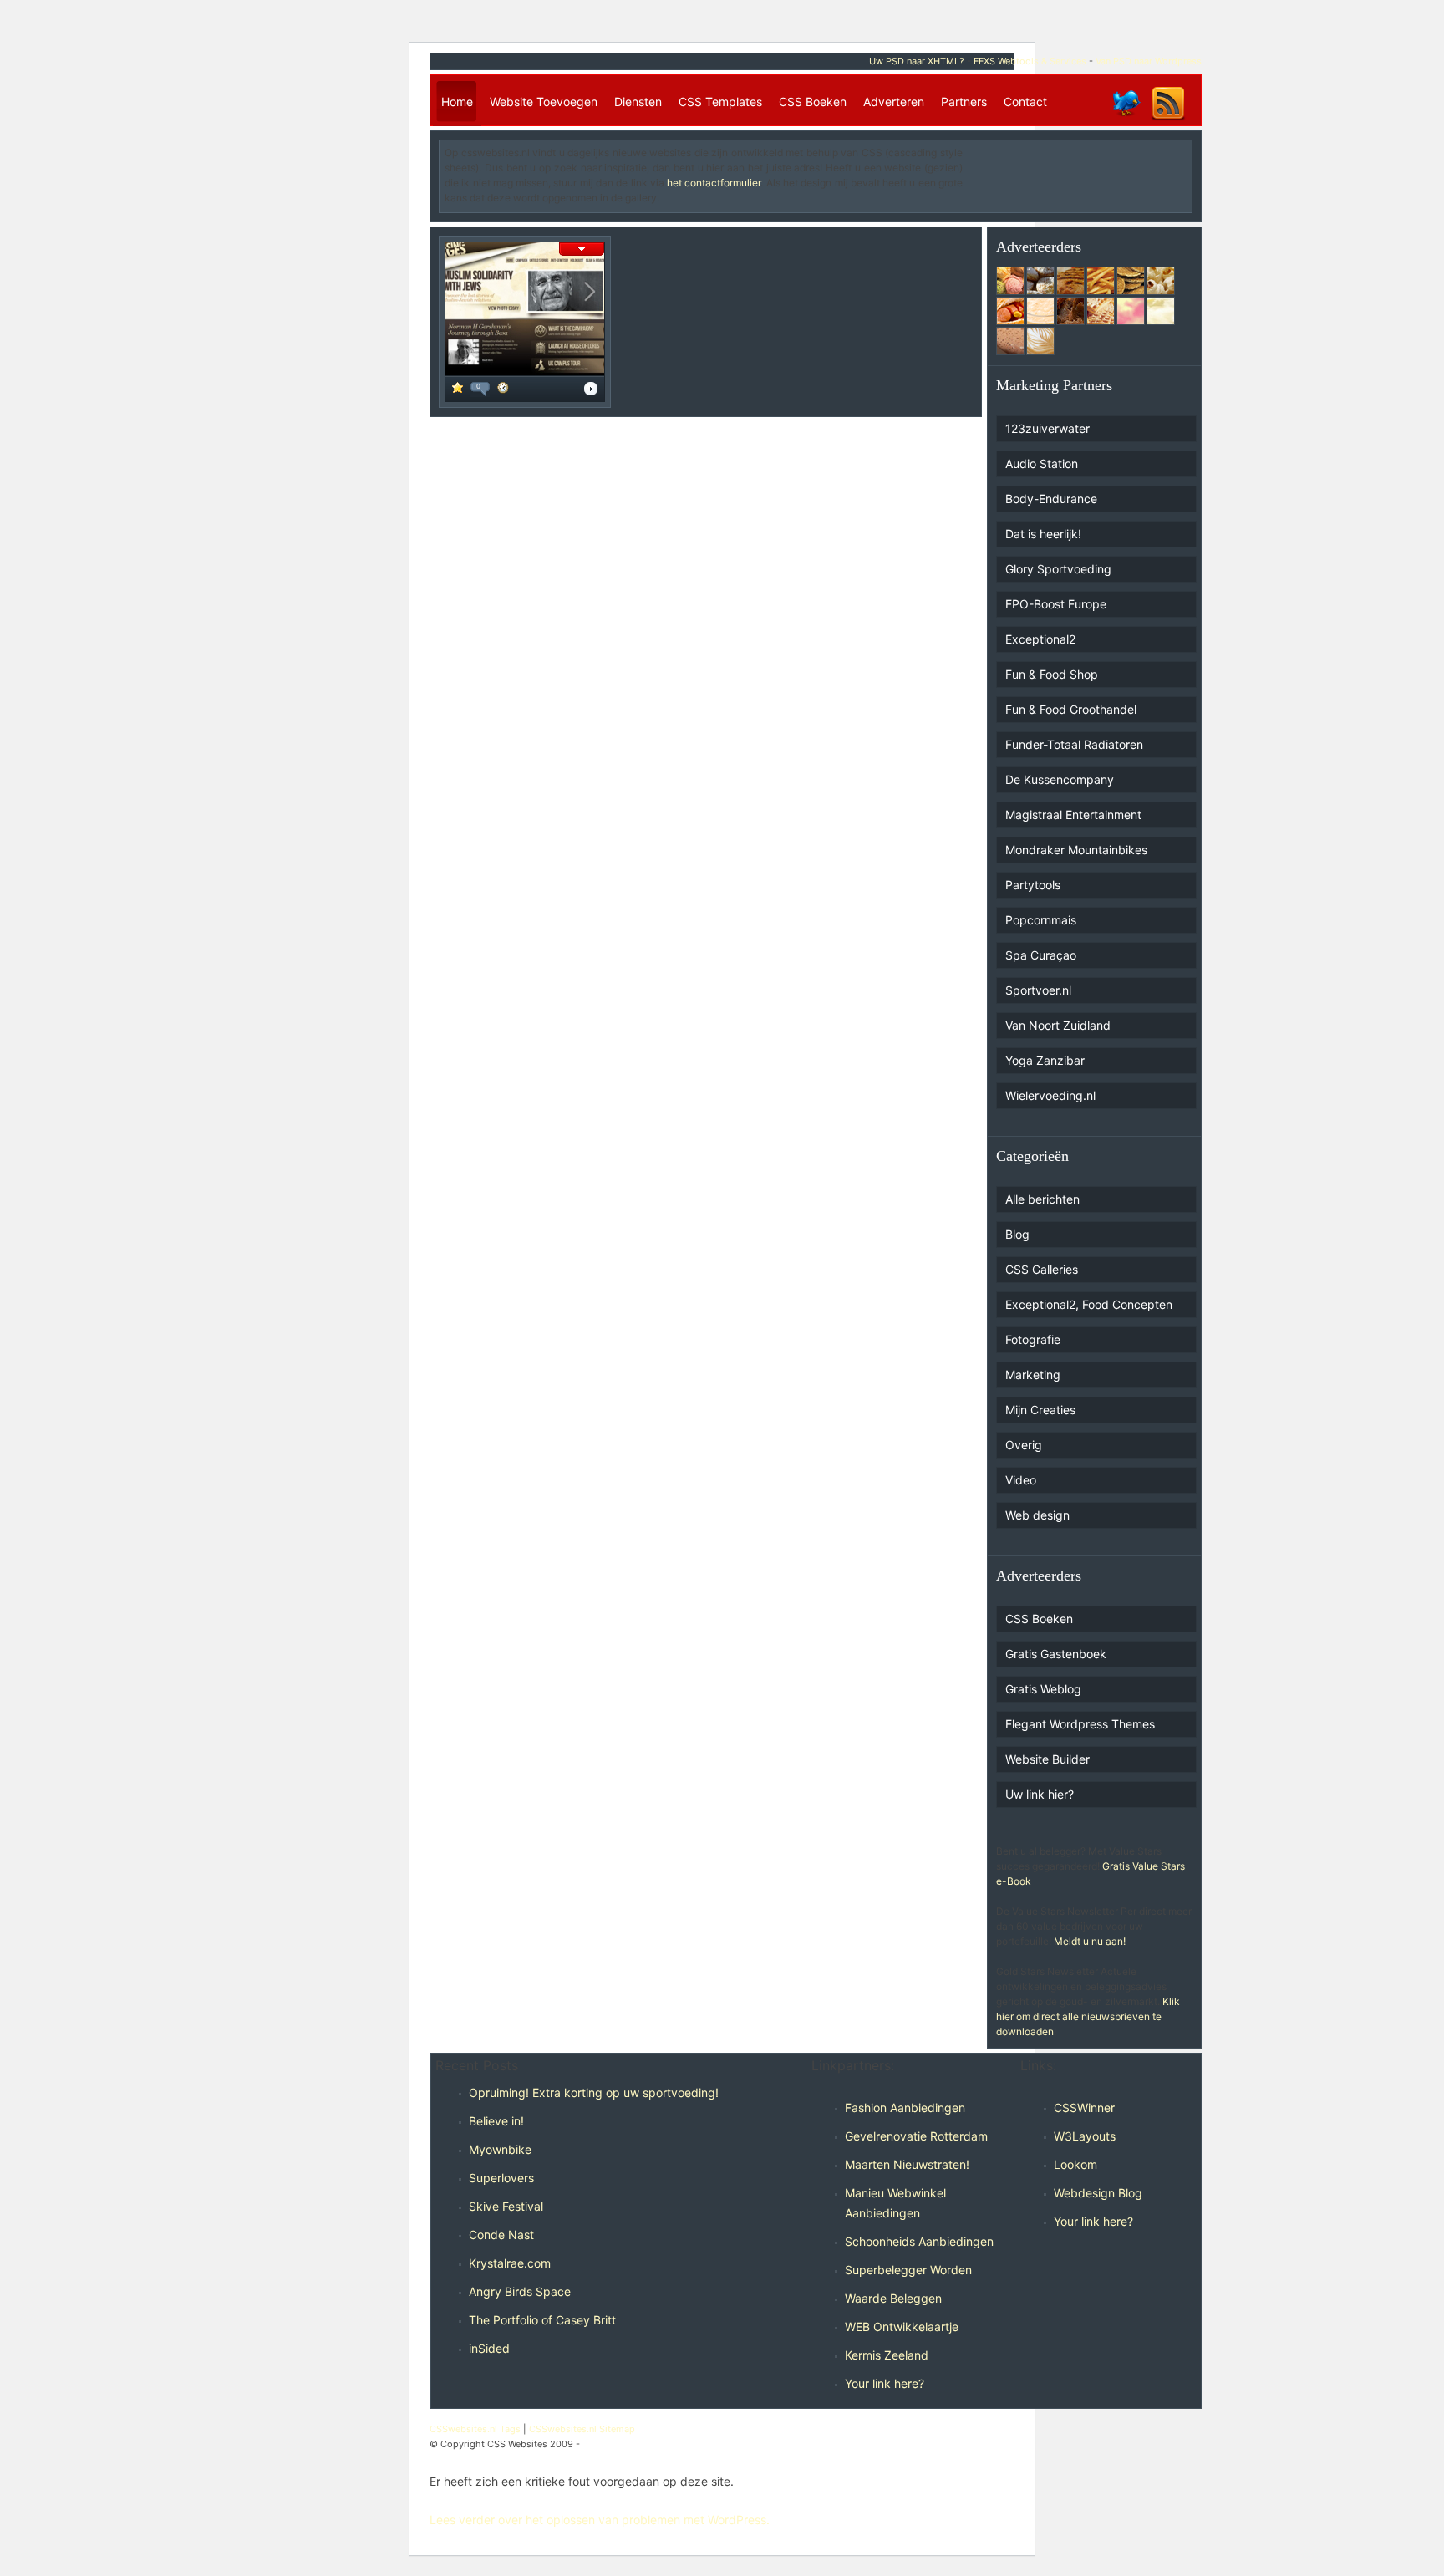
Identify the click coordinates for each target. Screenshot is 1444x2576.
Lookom (1075, 2164)
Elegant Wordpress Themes (1080, 1724)
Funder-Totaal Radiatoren (1074, 744)
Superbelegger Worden (908, 2270)
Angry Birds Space (520, 2291)
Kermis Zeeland (887, 2355)
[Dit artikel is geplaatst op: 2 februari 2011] (503, 390)
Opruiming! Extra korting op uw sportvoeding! (594, 2092)
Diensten (638, 102)
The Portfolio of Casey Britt (542, 2320)
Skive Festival (506, 2206)
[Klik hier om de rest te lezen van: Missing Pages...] (591, 391)
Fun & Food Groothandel (1071, 709)
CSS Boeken (813, 102)
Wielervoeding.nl (1050, 1095)
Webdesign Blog (1098, 2193)
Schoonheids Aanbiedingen (919, 2241)
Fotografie (1033, 1339)
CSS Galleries (1042, 1269)
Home (457, 102)
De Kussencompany (1060, 779)
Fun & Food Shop (1052, 674)
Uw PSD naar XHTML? (917, 61)
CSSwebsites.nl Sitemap (582, 2429)
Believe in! (496, 2121)
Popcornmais (1041, 920)
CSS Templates (720, 102)
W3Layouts (1085, 2136)
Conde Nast (501, 2235)
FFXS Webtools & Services (1030, 61)
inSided (489, 2348)
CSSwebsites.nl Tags (475, 2429)
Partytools (1033, 885)
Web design (1037, 1515)
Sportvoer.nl (1038, 990)
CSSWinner (1084, 2108)
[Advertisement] (1089, 171)
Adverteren (894, 102)
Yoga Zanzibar (1045, 1060)
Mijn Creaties (1040, 1410)
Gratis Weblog (1043, 1689)
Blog (1017, 1234)
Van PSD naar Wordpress (1149, 61)
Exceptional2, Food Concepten (1089, 1304)
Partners (964, 102)
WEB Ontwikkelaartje (902, 2327)
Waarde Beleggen (893, 2298)
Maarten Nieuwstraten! (907, 2164)
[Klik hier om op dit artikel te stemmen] (458, 389)
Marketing (1033, 1375)
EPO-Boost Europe (1056, 604)
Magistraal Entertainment (1073, 815)
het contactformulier (714, 183)
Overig (1024, 1445)
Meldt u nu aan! (1090, 1941)
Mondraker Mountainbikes (1076, 850)
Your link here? (885, 2383)
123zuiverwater (1047, 428)
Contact (1025, 102)
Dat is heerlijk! (1043, 534)
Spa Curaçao (1041, 955)
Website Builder (1047, 1759)
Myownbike (500, 2149)
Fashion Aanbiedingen (905, 2108)
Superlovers (501, 2178)
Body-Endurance (1051, 499)
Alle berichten (1042, 1199)
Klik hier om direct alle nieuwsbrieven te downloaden (1088, 2016)
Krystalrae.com (510, 2263)
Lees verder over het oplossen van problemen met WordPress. (600, 2520)
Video (1021, 1480)
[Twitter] (1126, 119)
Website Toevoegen (544, 102)
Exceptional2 (1040, 639)
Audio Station (1042, 463)
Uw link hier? (1040, 1794)
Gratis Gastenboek (1056, 1654)
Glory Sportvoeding (1058, 569)
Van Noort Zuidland (1058, 1025)
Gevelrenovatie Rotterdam (916, 2136)
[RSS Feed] (1168, 119)
